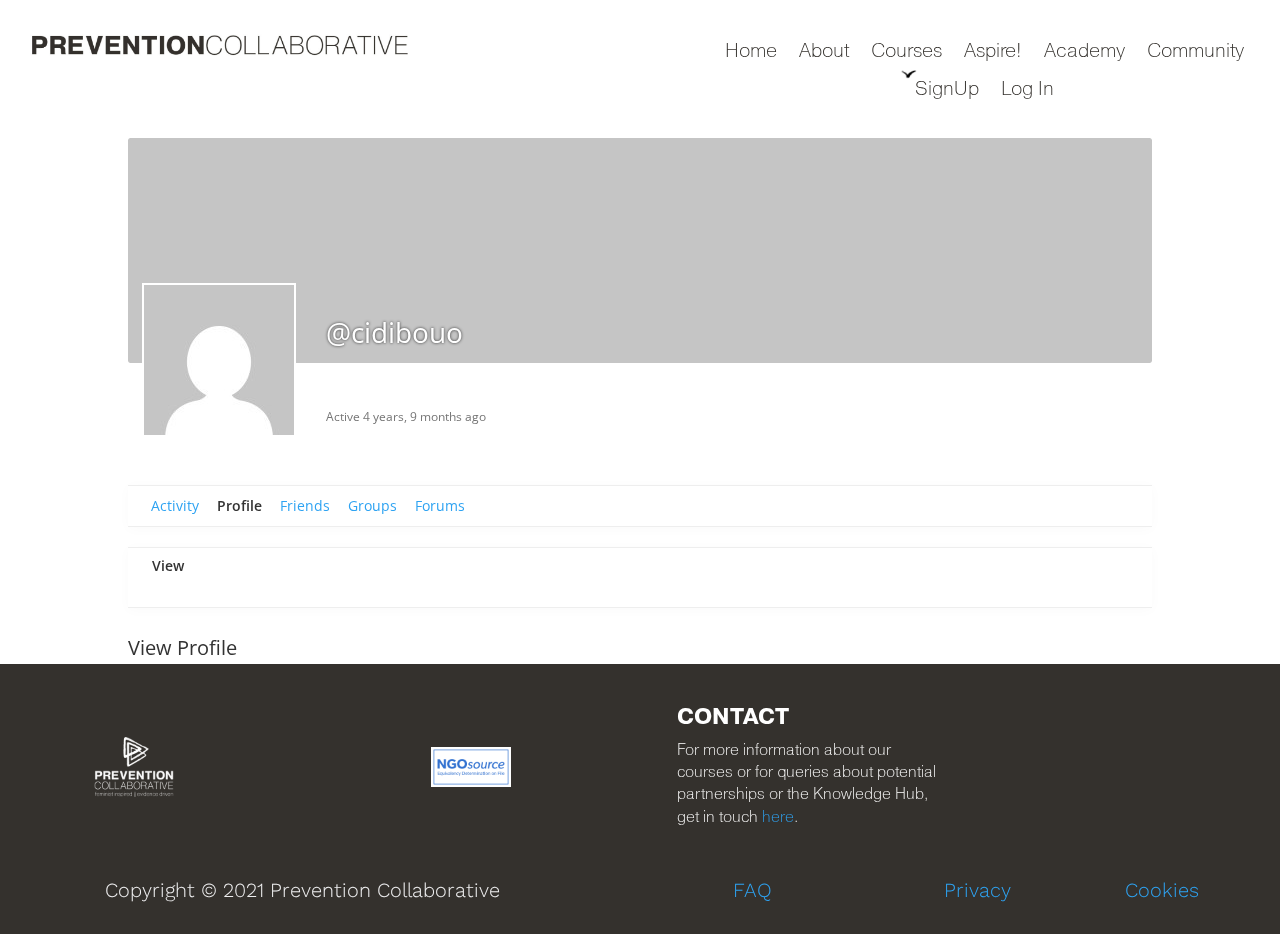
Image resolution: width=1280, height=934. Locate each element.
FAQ (752, 890)
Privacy (977, 890)
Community (1195, 52)
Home (751, 52)
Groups (372, 505)
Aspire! (993, 52)
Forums (440, 505)
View (168, 565)
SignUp (947, 90)
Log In (1027, 90)
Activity (175, 505)
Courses (906, 52)
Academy (1084, 52)
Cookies (1162, 890)
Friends (305, 505)
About (824, 52)
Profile (239, 505)
